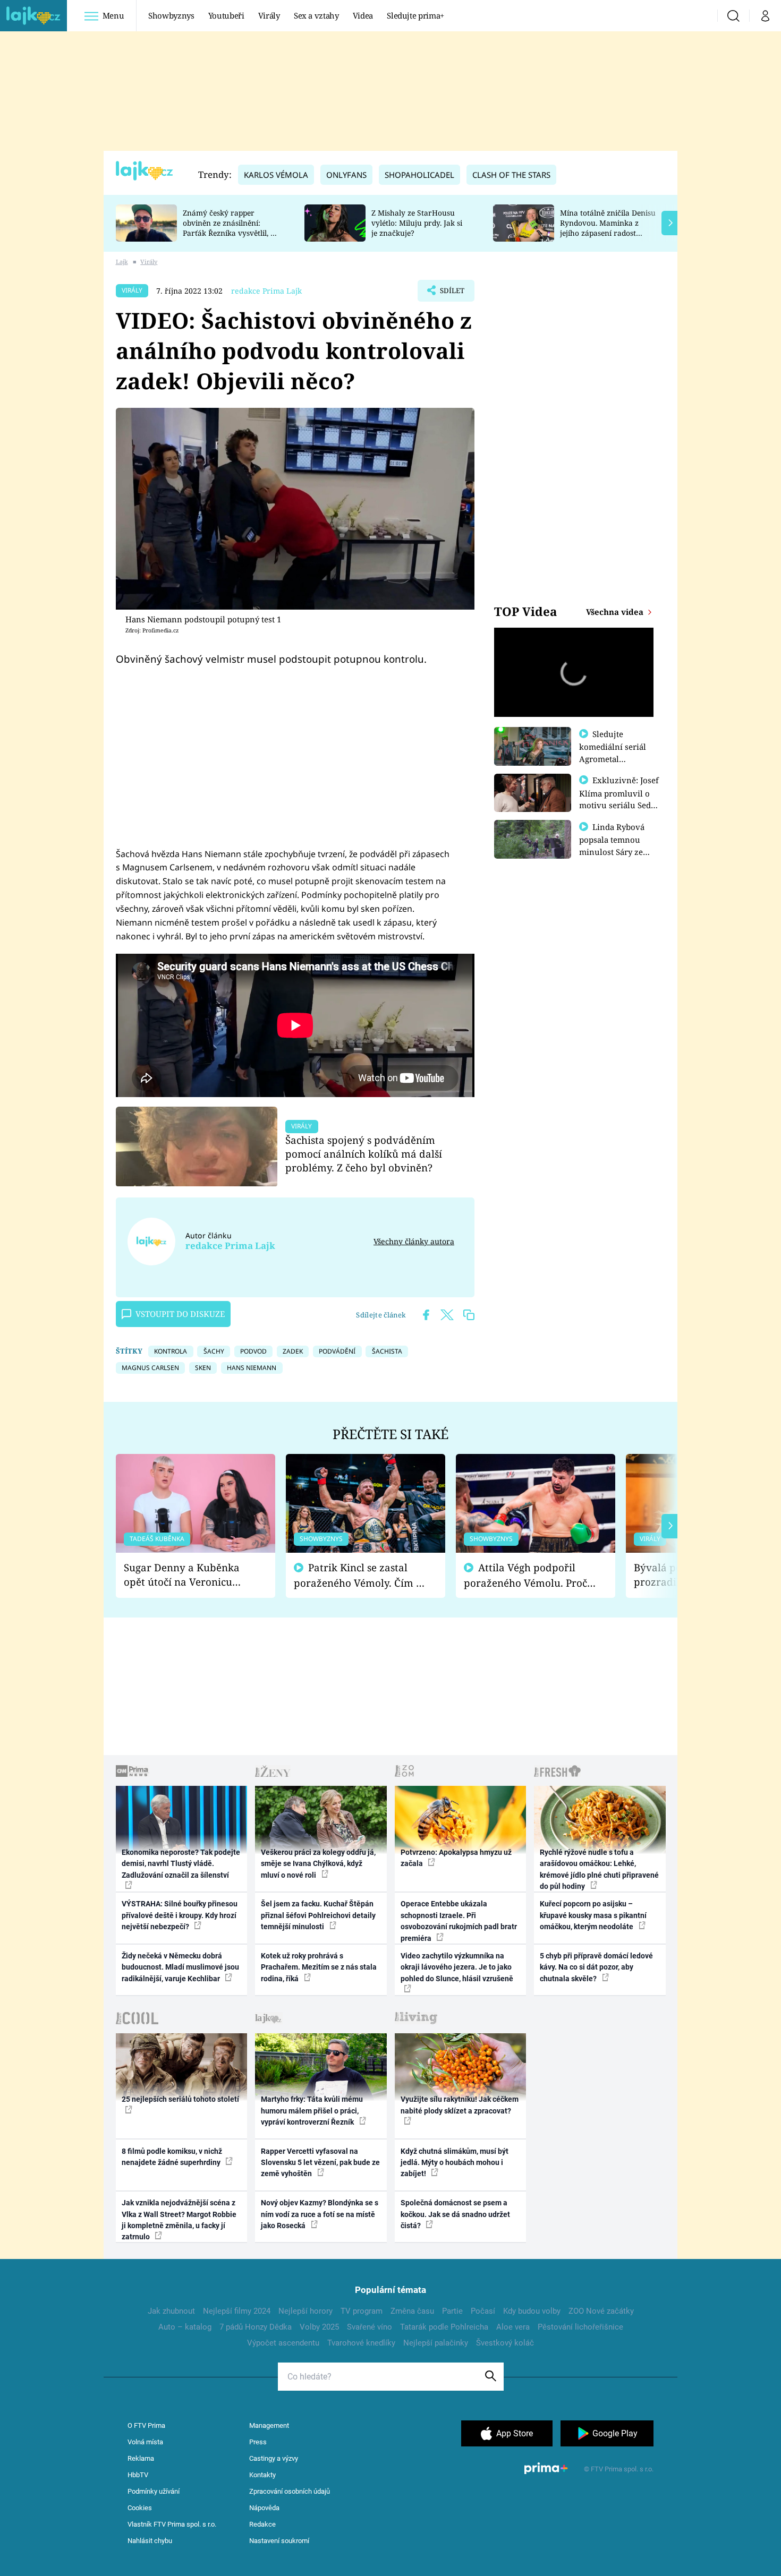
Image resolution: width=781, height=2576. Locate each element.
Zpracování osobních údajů (290, 2491)
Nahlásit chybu (150, 2541)
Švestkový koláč (505, 2343)
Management (269, 2425)
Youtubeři (226, 15)
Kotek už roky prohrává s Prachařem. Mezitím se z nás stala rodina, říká (319, 1967)
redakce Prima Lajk (266, 291)
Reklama (141, 2458)
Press (258, 2442)
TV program (362, 2311)
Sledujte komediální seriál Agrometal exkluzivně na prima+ (613, 758)
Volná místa (145, 2442)
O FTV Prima (146, 2425)
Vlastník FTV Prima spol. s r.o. (172, 2524)
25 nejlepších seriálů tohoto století (180, 2099)
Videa (363, 15)
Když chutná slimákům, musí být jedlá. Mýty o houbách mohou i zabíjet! (455, 2163)
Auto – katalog (185, 2327)
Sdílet (451, 294)
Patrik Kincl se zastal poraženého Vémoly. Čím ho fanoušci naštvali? (361, 1575)
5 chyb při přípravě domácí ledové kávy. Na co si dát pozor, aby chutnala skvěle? (596, 1967)
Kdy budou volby (532, 2311)
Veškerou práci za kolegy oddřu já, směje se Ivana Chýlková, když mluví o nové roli (318, 1864)
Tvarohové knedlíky (361, 2343)
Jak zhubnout (171, 2311)
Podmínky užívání (154, 2491)
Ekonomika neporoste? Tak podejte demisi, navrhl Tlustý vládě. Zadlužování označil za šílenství (181, 1864)
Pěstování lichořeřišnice (580, 2327)
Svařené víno (370, 2327)
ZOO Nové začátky (601, 2311)
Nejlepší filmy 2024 (237, 2311)
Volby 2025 (319, 2327)
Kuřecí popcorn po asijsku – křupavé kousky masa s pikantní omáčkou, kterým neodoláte (593, 1915)
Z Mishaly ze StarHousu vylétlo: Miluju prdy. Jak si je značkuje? (417, 223)
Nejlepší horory (305, 2311)
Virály (269, 15)
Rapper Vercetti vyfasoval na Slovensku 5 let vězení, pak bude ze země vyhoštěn (320, 2163)
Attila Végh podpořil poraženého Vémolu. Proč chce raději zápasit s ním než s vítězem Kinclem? (525, 1575)
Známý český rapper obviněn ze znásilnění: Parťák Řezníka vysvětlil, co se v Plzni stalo (231, 228)
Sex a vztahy (316, 15)
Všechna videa (616, 612)
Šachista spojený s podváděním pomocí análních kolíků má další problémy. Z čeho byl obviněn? (364, 1154)
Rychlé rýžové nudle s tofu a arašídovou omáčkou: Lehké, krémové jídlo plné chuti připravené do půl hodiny (599, 1869)
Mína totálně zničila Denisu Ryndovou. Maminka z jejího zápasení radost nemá (608, 228)
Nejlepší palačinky (436, 2343)
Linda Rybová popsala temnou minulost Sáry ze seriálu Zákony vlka (617, 845)
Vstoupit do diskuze (180, 1314)
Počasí (483, 2311)
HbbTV (138, 2475)
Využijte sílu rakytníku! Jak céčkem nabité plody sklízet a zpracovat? (460, 2105)
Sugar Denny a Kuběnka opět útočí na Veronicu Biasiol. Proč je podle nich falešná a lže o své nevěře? (187, 1575)
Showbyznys (171, 15)
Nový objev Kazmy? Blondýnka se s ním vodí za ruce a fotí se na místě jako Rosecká (320, 2214)
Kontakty (262, 2475)
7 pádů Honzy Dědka (256, 2327)
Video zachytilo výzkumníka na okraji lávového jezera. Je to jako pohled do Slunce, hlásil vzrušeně (457, 1967)
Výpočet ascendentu (283, 2343)
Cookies (140, 2508)
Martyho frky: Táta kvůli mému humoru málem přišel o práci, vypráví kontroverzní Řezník (312, 2111)
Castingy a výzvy (274, 2458)
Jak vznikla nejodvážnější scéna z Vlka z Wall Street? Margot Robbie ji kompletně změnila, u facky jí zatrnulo (179, 2220)
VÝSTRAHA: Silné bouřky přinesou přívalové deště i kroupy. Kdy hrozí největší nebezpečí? (180, 1915)
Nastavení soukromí (279, 2541)
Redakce (262, 2524)
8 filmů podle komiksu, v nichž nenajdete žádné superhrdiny (172, 2157)
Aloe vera (513, 2327)
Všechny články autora (414, 1241)
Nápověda (264, 2508)
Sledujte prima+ (415, 15)
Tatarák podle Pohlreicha (444, 2327)
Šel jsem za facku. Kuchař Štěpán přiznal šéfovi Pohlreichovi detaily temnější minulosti (318, 1915)
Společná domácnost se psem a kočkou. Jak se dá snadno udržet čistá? (455, 2214)
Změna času (412, 2311)
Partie (452, 2311)
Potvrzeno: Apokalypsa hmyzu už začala (456, 1858)
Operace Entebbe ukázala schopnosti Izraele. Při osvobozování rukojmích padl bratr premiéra (459, 1921)
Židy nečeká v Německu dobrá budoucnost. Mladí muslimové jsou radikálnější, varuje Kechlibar (180, 1967)
